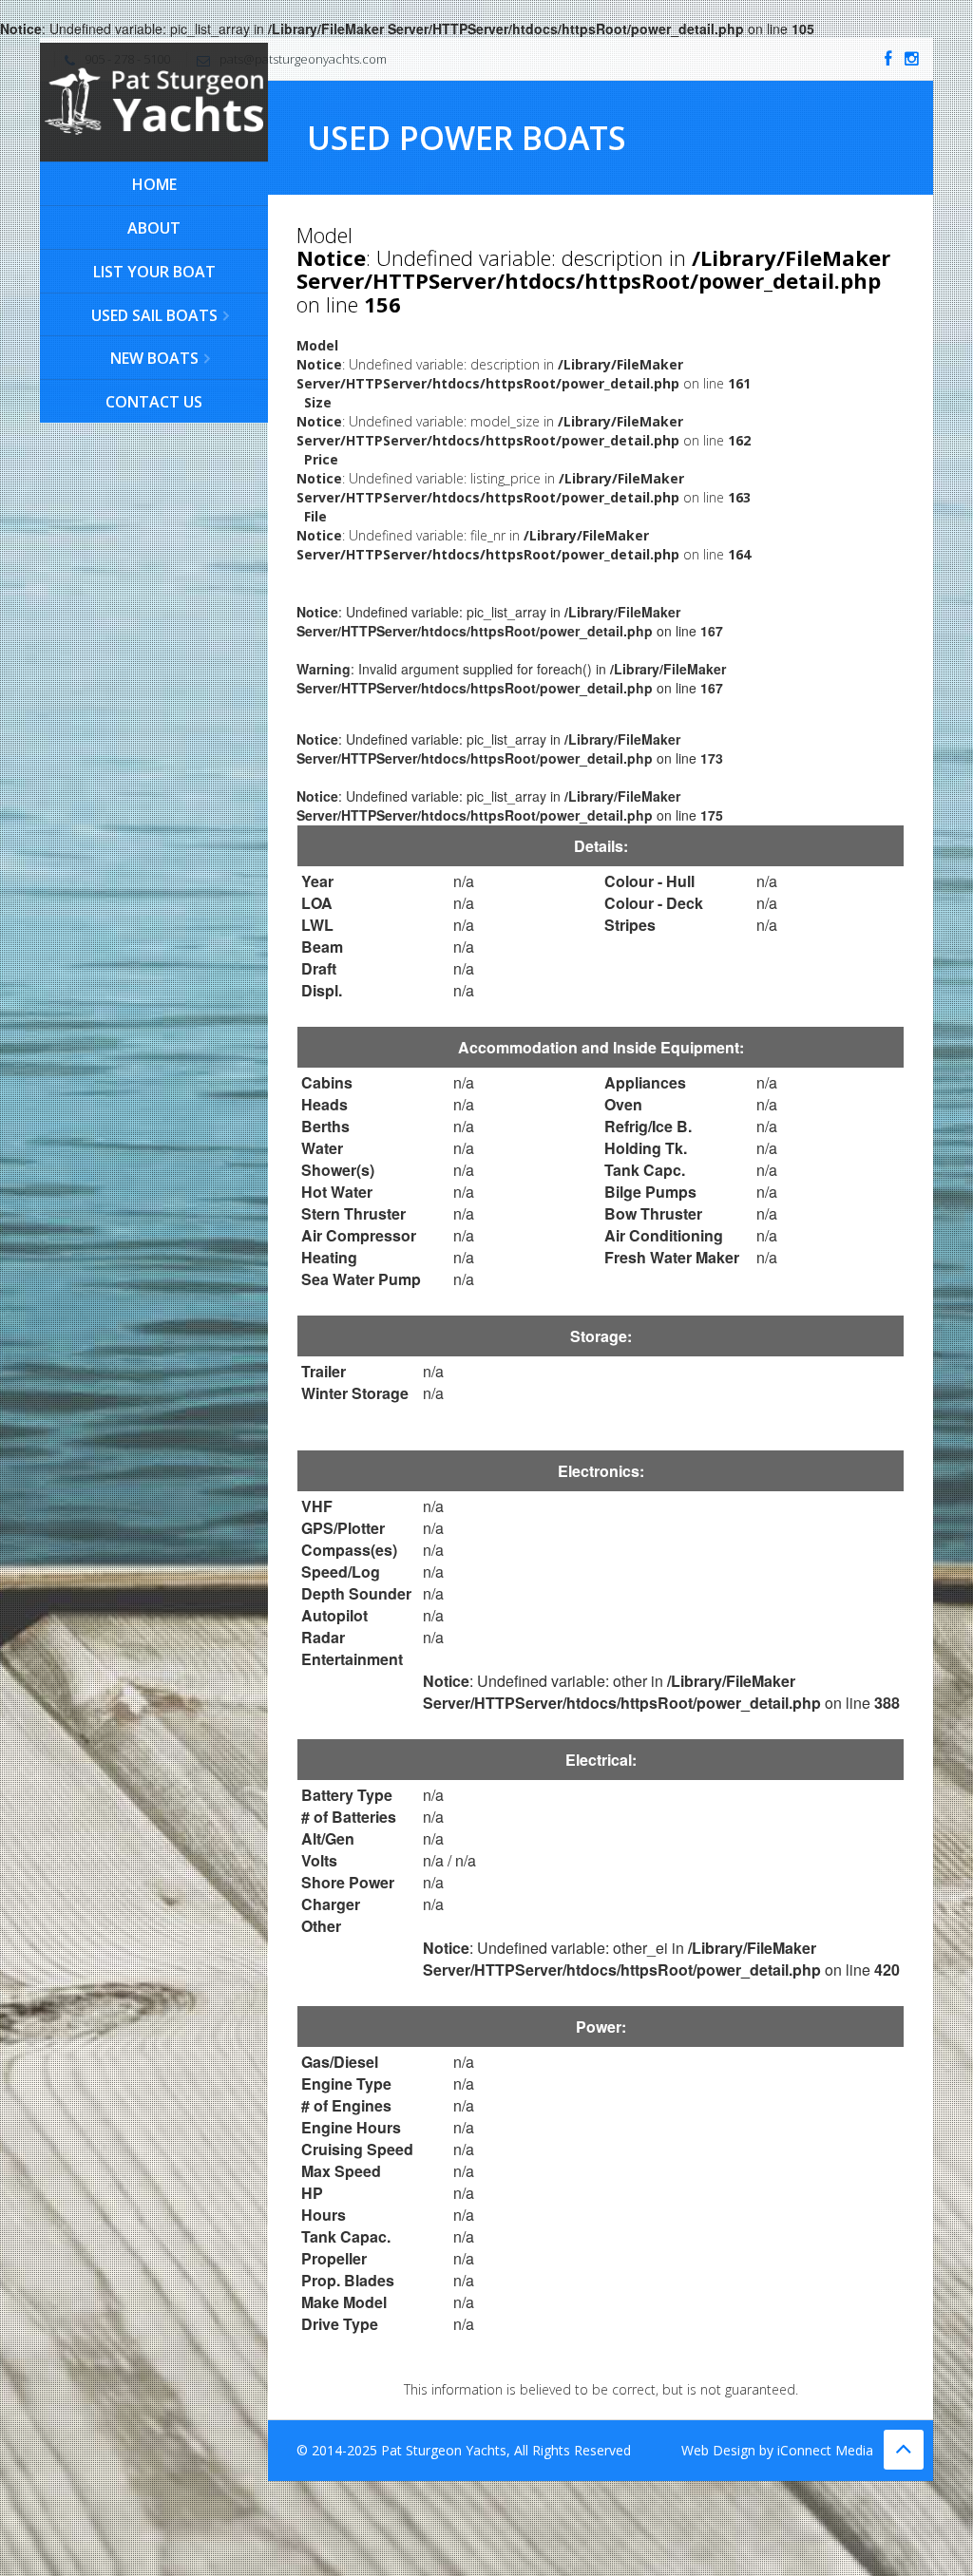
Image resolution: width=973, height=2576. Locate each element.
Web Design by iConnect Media (777, 2450)
